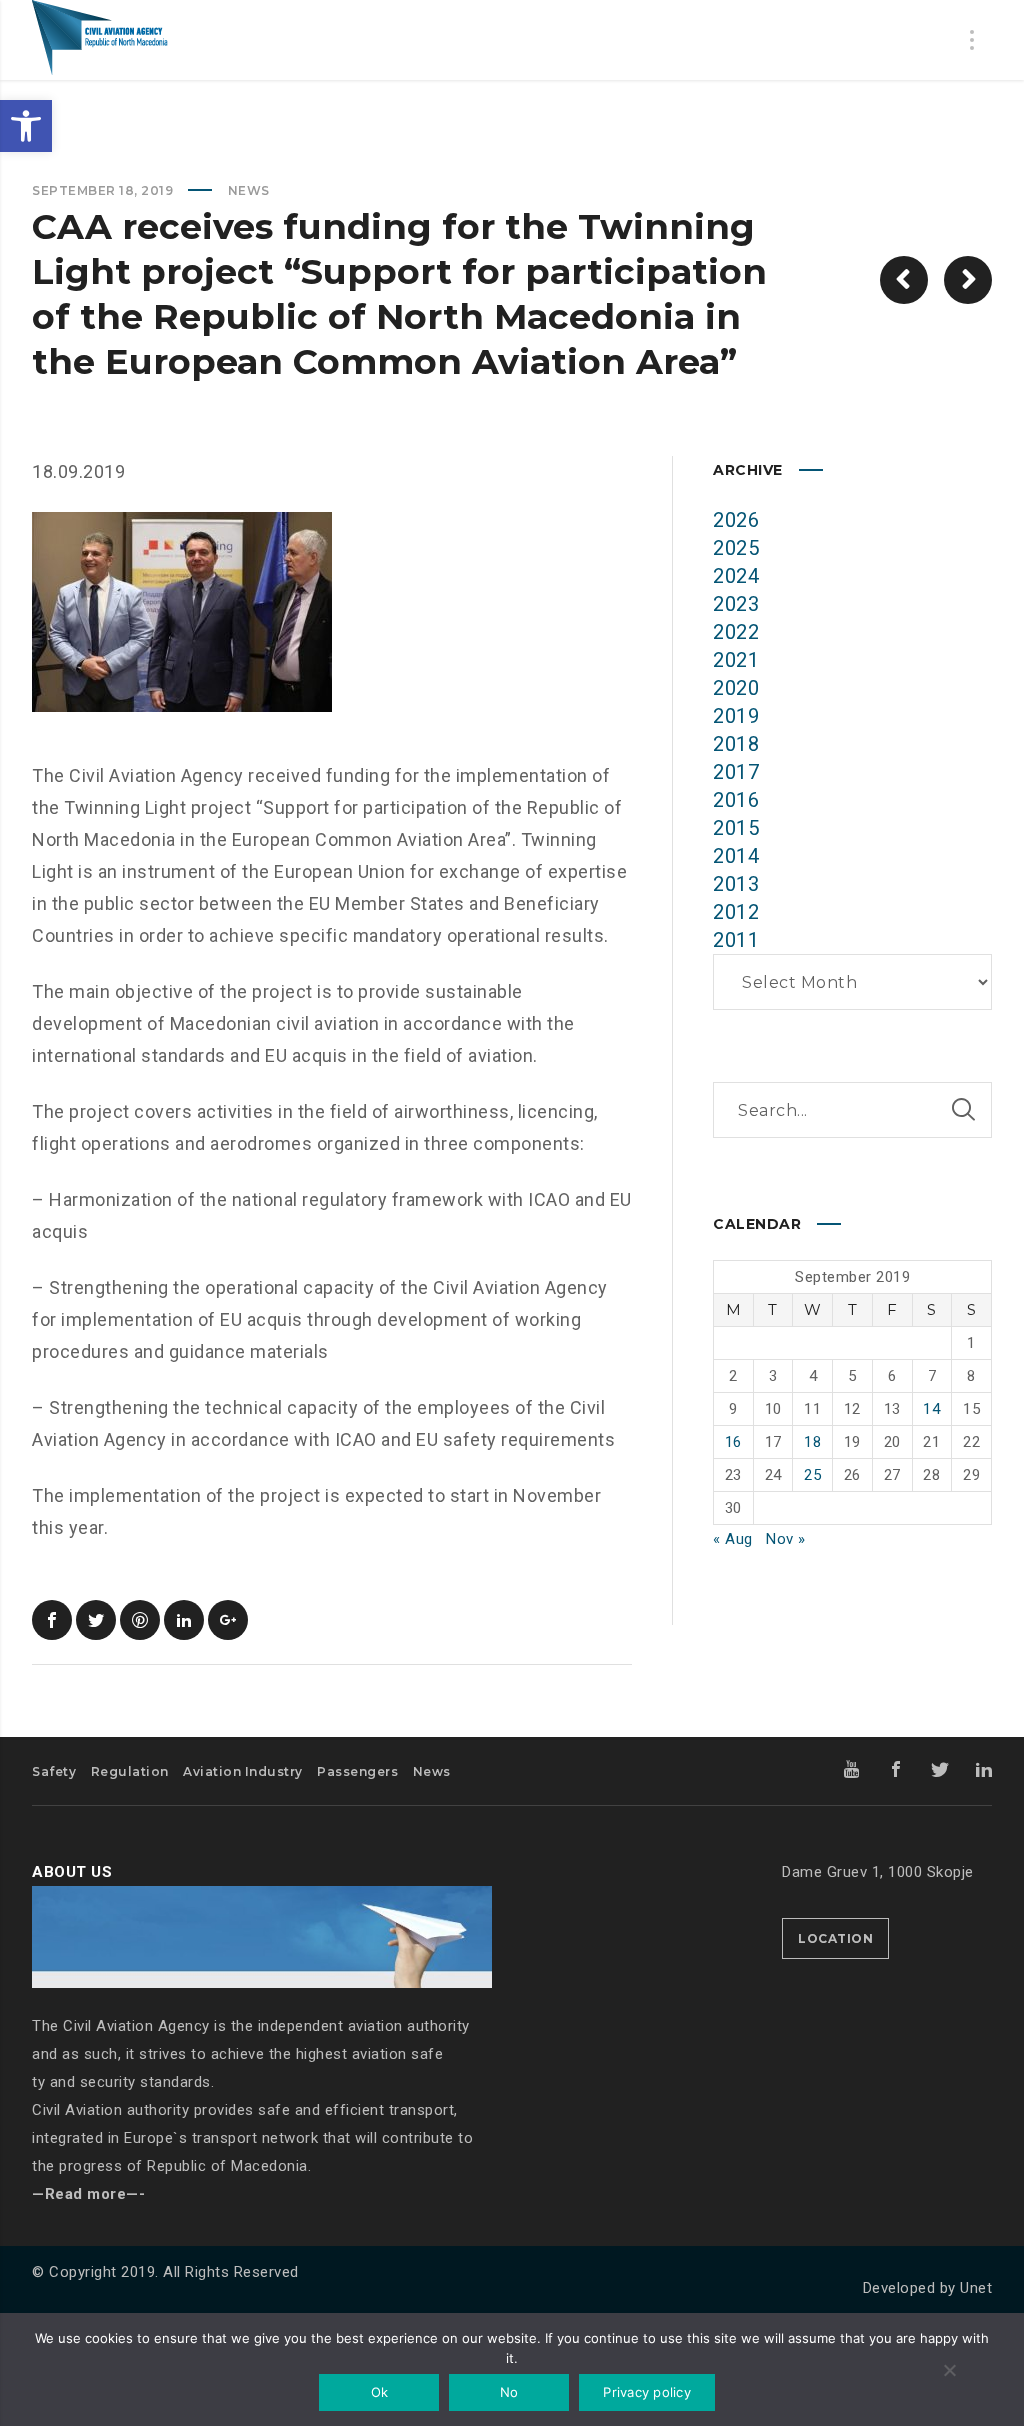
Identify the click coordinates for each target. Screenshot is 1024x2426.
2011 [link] (736, 940)
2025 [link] (736, 548)
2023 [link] (736, 604)
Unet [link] (976, 2288)
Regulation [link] (130, 1771)
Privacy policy (647, 2392)
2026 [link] (736, 520)
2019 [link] (736, 716)
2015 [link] (736, 828)
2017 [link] (736, 772)
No (509, 2392)
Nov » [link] (786, 1539)
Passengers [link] (357, 1771)
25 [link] (812, 1475)
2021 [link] (736, 660)
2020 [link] (736, 688)
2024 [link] (736, 576)
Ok (380, 2392)
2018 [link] (736, 744)
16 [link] (733, 1442)
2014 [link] (736, 856)
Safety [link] (54, 1771)
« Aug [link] (733, 1539)
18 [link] (812, 1442)
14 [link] (931, 1409)
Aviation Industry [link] (243, 1771)
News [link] (249, 190)
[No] (949, 2372)
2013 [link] (736, 884)
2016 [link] (736, 800)
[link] (26, 126)
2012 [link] (736, 912)
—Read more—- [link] (88, 2194)
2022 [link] (736, 632)
